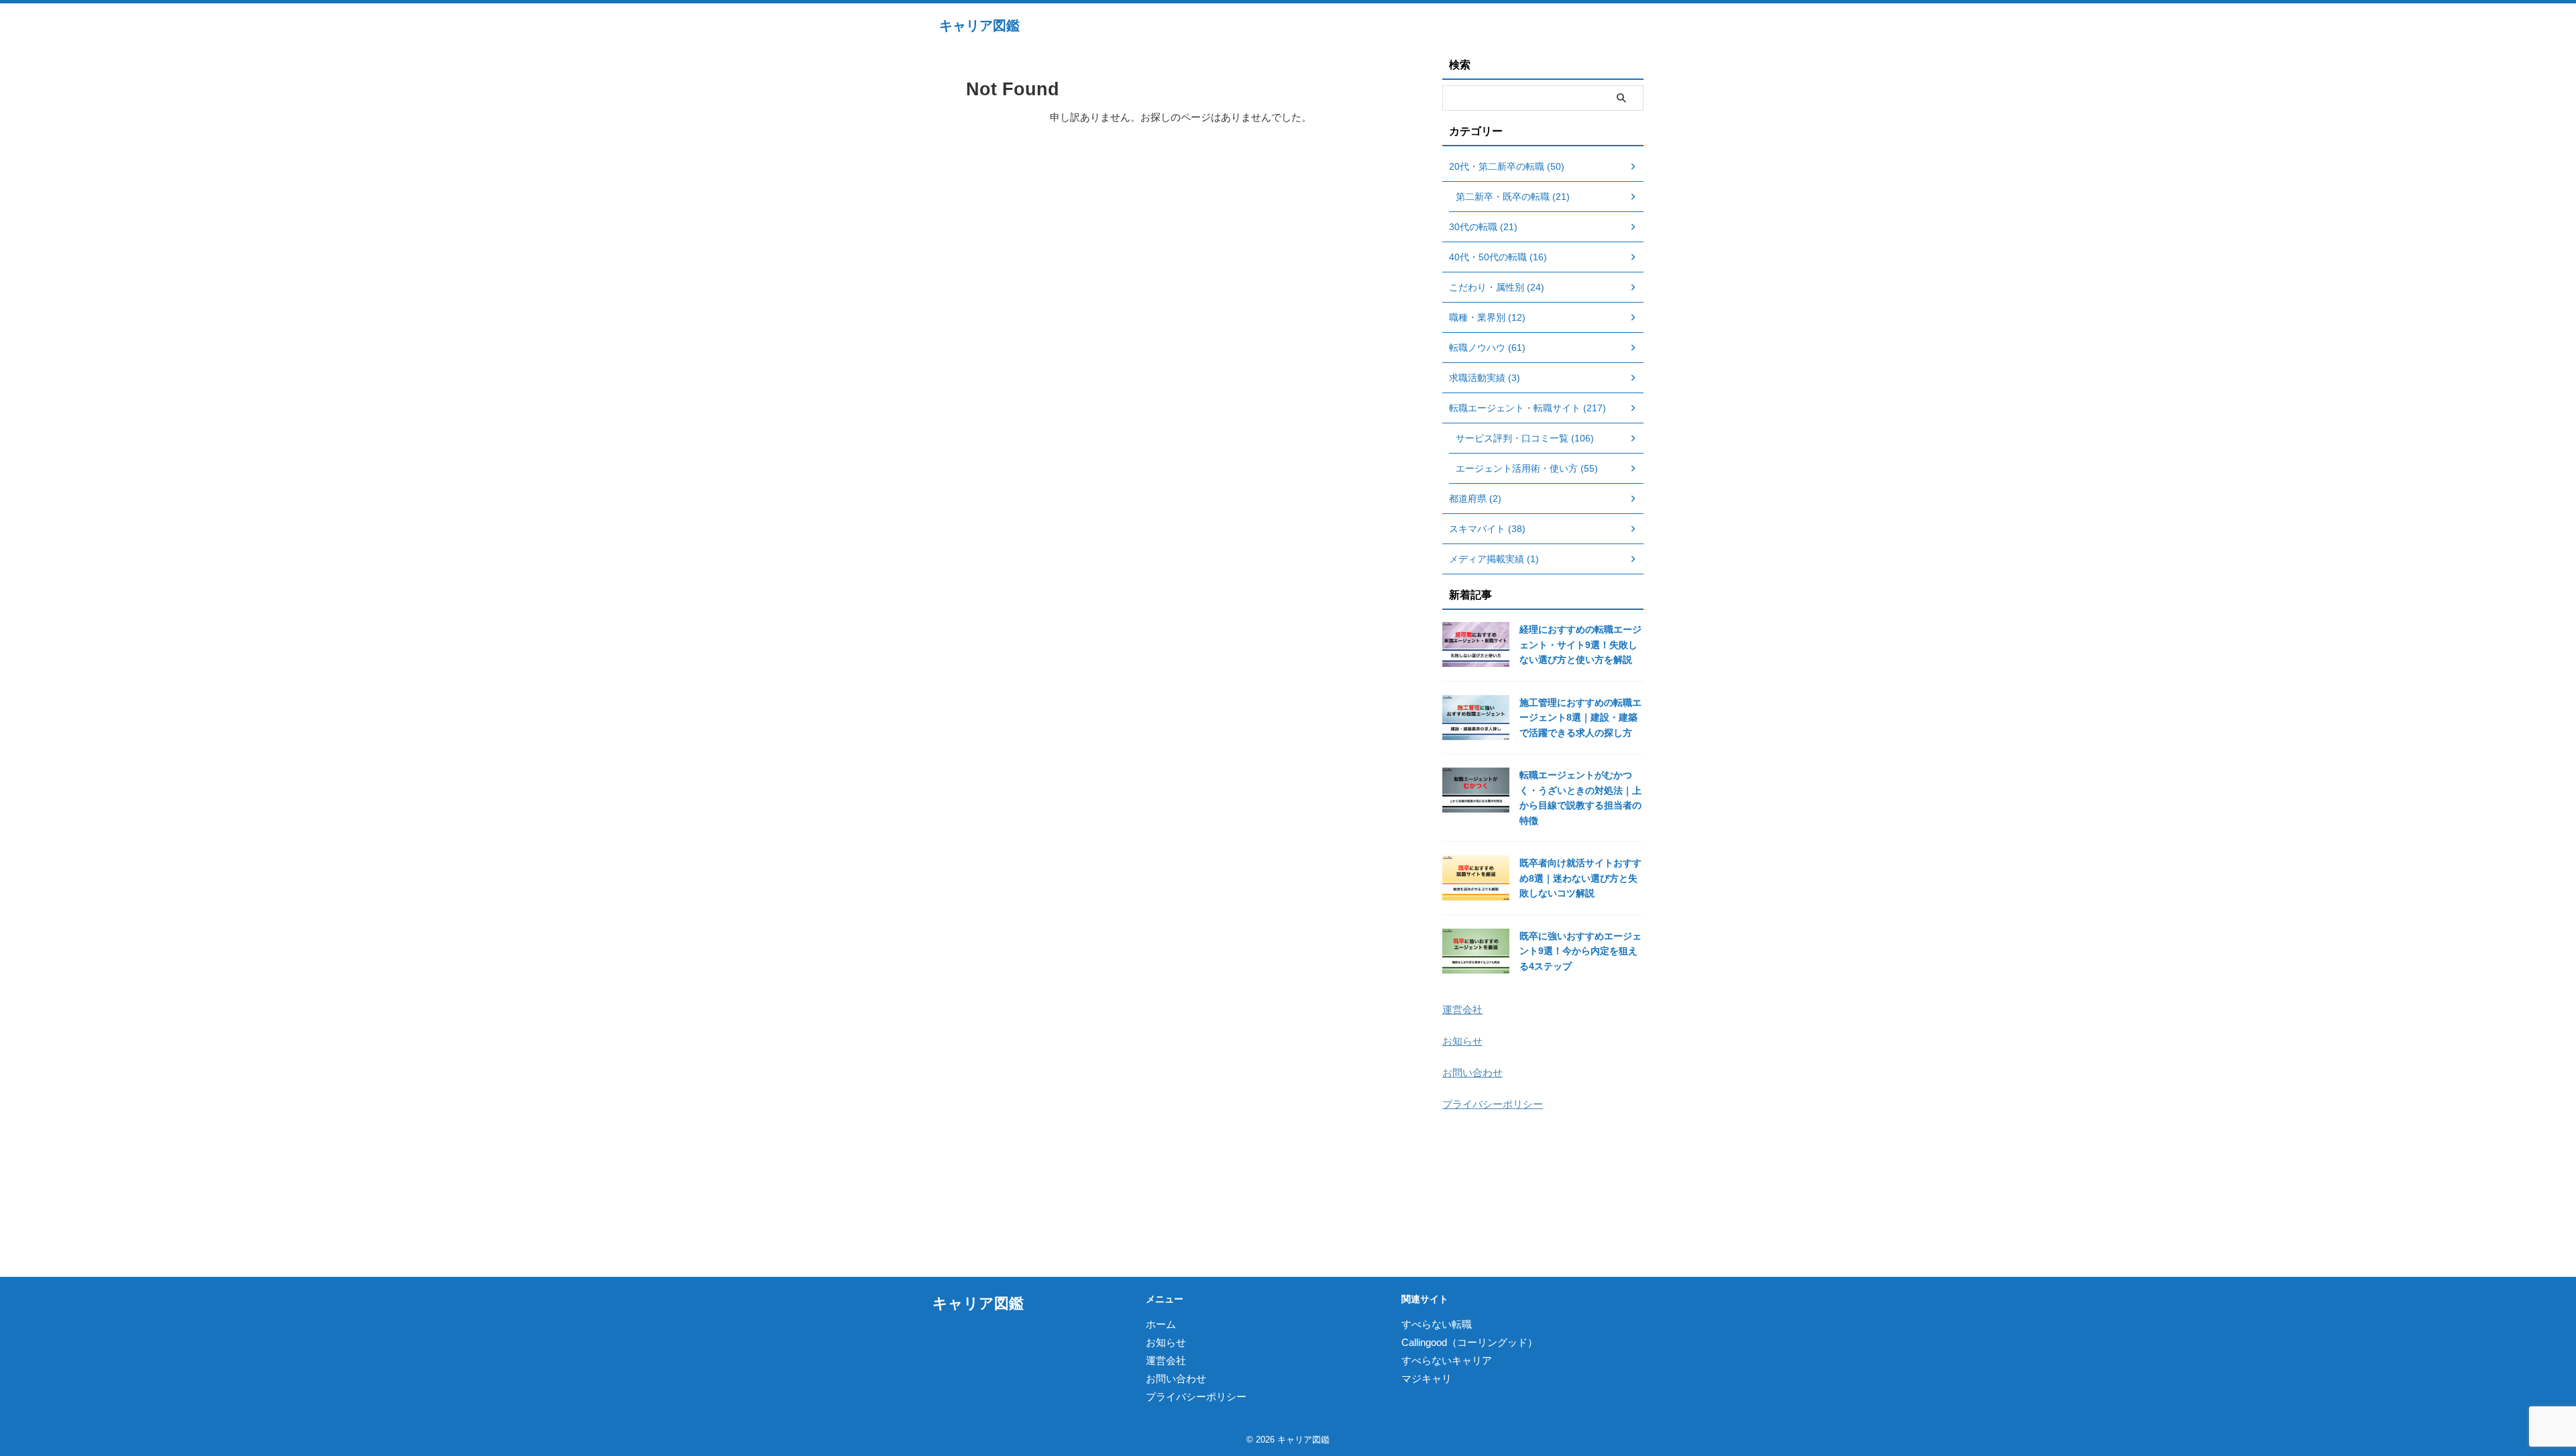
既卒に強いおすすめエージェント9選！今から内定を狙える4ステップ (1580, 951)
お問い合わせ (1472, 1073)
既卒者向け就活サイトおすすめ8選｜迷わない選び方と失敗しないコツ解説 (1580, 878)
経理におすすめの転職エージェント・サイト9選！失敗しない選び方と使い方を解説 (1580, 644)
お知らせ (1462, 1041)
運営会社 (1462, 1009)
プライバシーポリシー (1493, 1104)
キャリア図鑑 (979, 25)
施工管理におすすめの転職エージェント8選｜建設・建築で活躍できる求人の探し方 (1580, 718)
